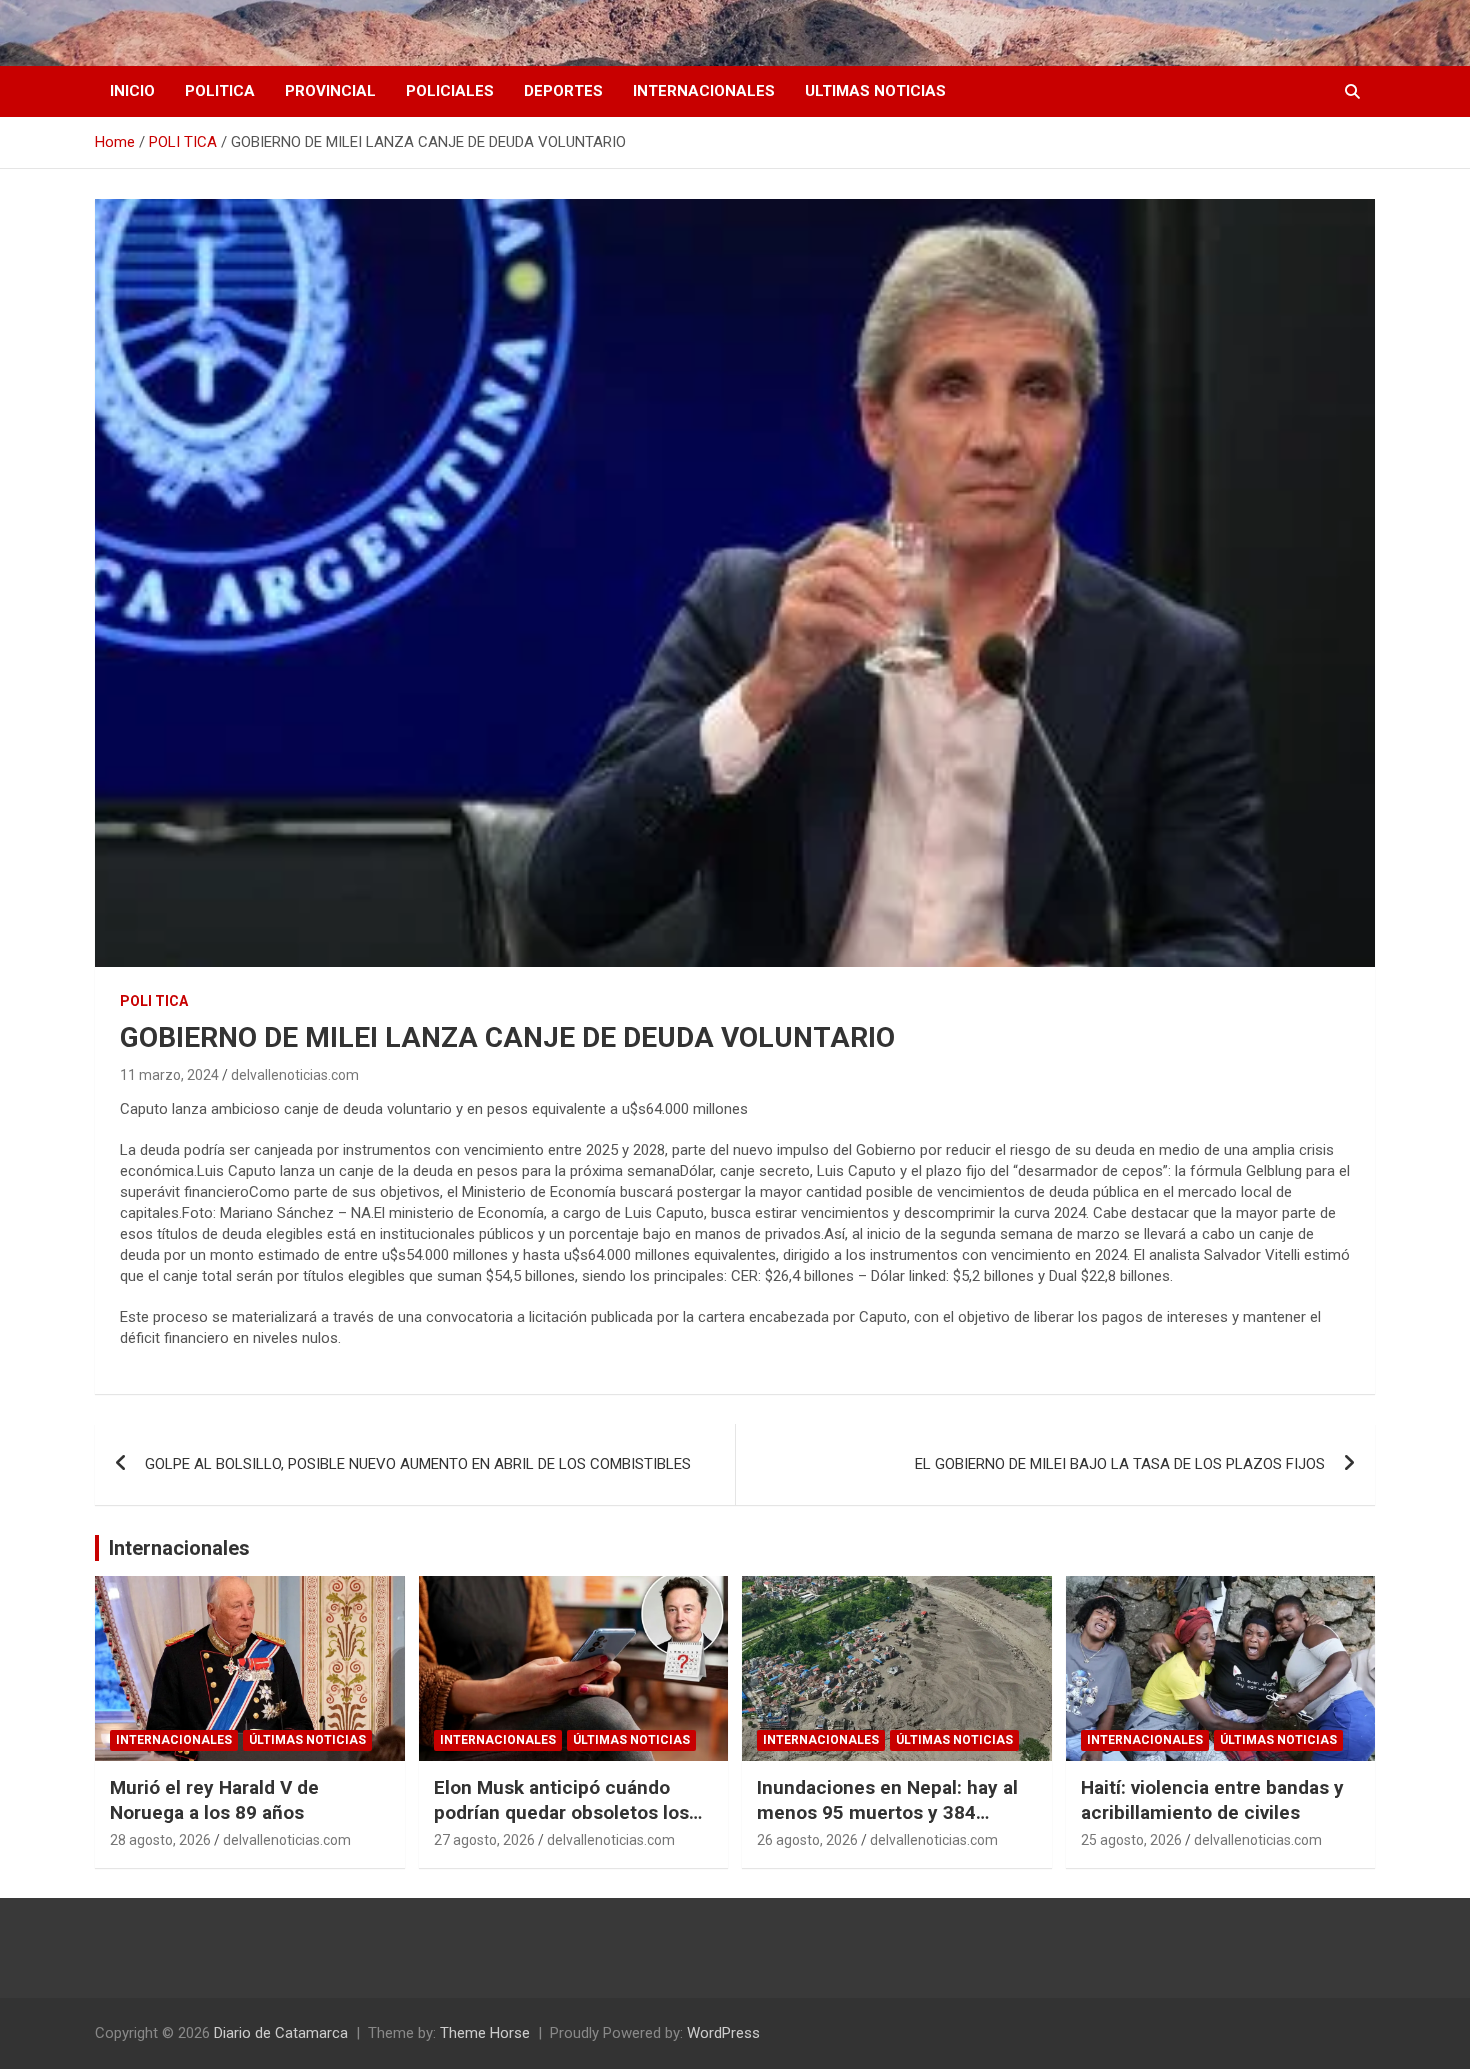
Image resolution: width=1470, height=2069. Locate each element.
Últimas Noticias (307, 1740)
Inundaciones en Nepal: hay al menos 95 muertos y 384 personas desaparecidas (887, 1812)
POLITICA (220, 91)
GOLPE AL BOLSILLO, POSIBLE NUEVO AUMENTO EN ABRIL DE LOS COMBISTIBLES (418, 1464)
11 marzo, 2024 (169, 1075)
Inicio (132, 91)
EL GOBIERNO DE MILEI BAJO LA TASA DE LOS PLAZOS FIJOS (1120, 1464)
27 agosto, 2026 (484, 1840)
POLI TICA (154, 1001)
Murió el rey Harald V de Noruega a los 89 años (214, 1800)
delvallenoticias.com (295, 1075)
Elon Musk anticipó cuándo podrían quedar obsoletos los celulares (561, 1812)
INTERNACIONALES (704, 91)
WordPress (723, 2033)
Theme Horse (485, 2033)
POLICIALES (450, 91)
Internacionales (179, 1548)
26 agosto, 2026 (807, 1840)
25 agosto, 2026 (1131, 1840)
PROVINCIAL (330, 91)
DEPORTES (563, 91)
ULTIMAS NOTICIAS (875, 91)
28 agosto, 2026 (160, 1840)
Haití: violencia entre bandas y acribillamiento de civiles (1212, 1800)
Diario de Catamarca (281, 2033)
